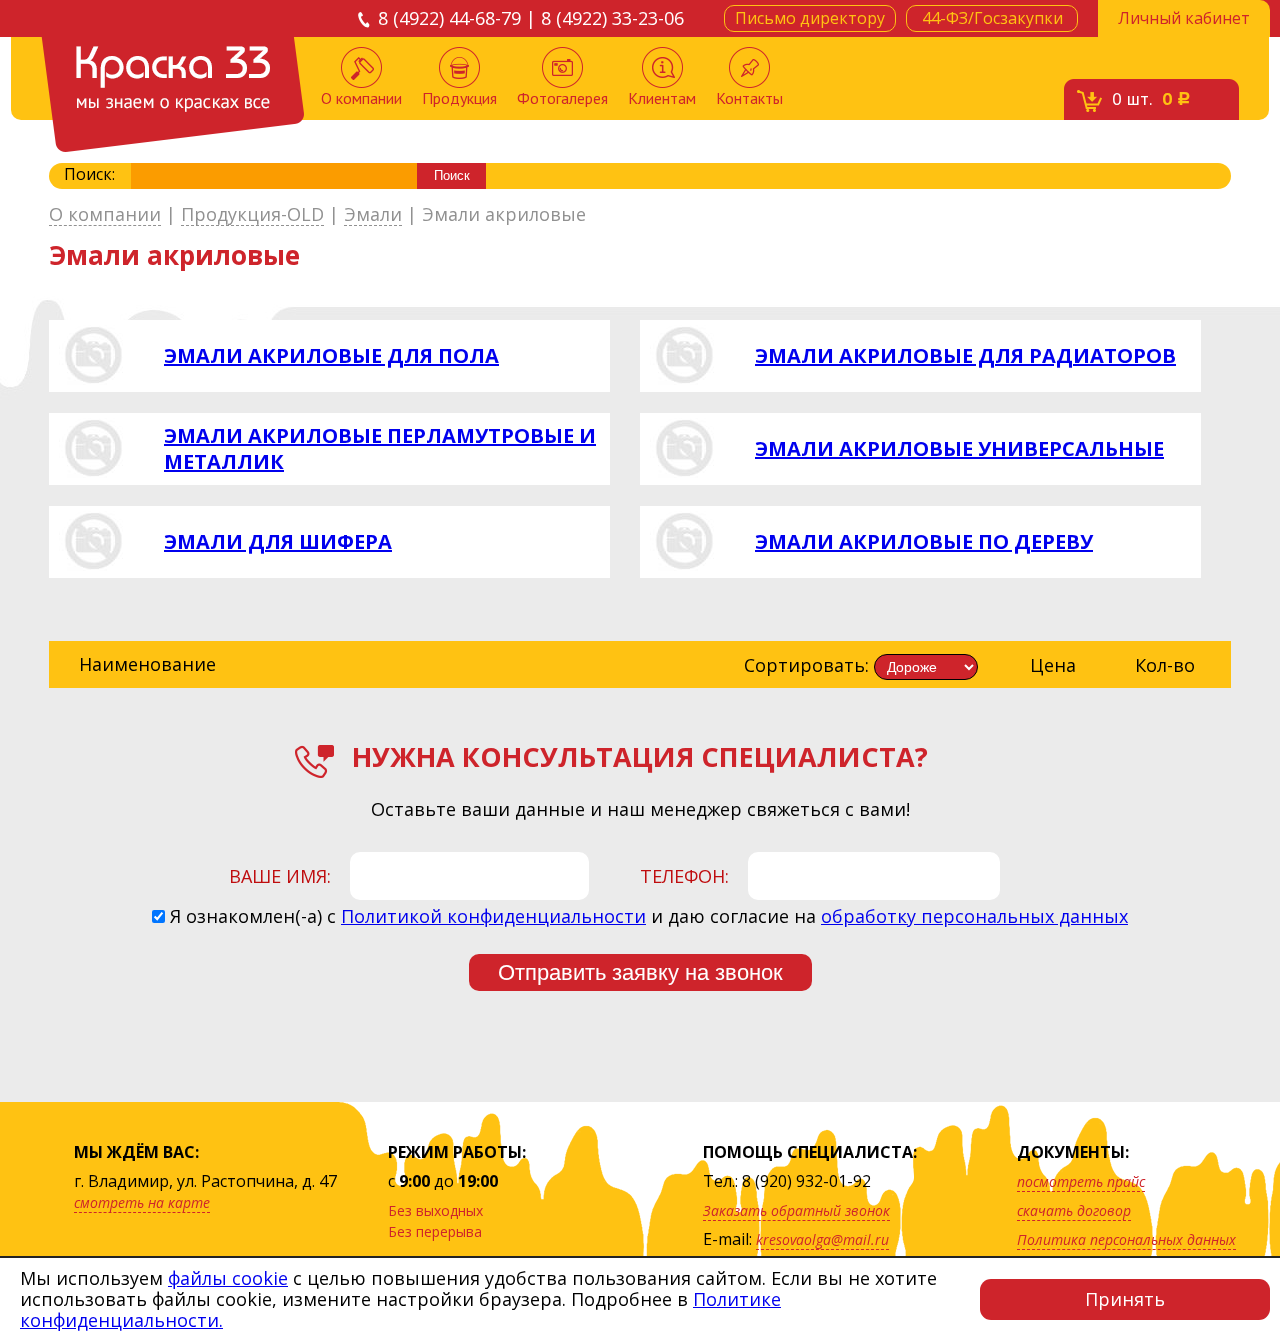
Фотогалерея (562, 98)
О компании (361, 98)
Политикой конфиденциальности (493, 916)
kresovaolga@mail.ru (822, 1239)
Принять (1125, 1299)
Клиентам (662, 98)
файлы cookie (228, 1278)
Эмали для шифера (278, 542)
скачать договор (1074, 1210)
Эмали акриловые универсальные (959, 449)
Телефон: (684, 876)
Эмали (373, 215)
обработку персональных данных (974, 916)
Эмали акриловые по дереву (924, 542)
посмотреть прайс (1081, 1181)
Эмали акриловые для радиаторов (965, 356)
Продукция (459, 98)
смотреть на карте (142, 1202)
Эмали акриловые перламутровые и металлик (380, 449)
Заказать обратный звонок (796, 1210)
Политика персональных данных (1126, 1239)
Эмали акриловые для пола (331, 356)
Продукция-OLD (252, 215)
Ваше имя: (280, 876)
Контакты (749, 98)
